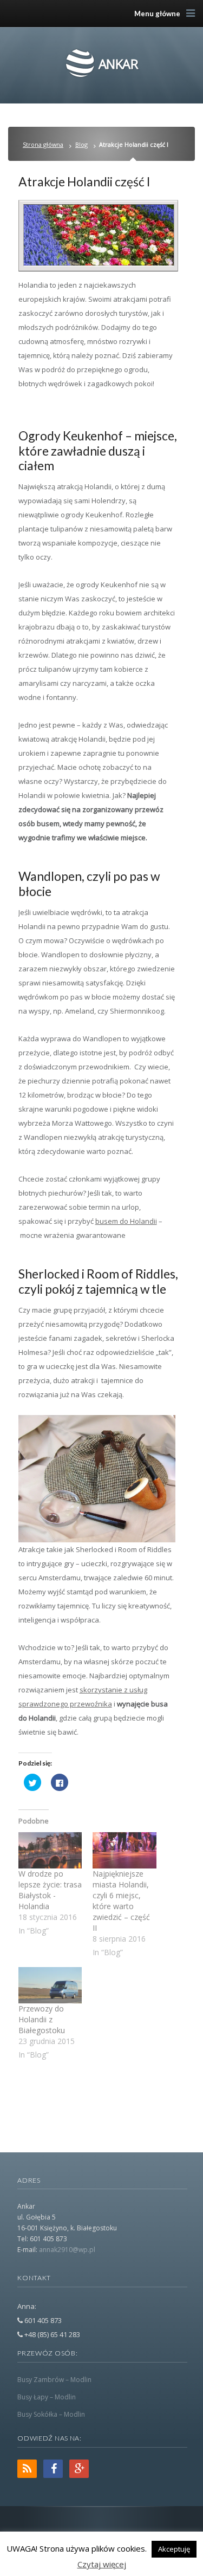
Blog (81, 144)
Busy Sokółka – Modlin (51, 2414)
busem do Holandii (126, 1221)
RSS (27, 2469)
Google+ (79, 2469)
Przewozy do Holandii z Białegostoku (42, 2019)
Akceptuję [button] (174, 2549)
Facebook (53, 2469)
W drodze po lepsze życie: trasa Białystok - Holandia (50, 1890)
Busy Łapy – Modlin (47, 2397)
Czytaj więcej (102, 2564)
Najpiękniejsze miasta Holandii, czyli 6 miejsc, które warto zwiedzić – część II (121, 1901)
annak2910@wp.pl (67, 2250)
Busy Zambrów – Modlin (54, 2380)
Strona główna (43, 144)
